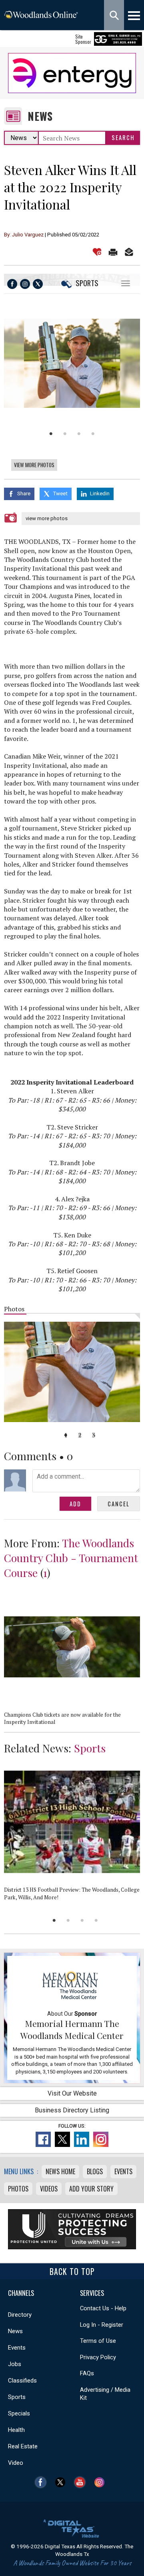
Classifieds (22, 2381)
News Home (60, 2171)
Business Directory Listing (72, 2110)
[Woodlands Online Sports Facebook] (12, 284)
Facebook (43, 2482)
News (40, 116)
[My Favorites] (97, 252)
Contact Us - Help (103, 2308)
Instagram (101, 2482)
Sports (87, 283)
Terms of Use (98, 2341)
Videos (49, 2189)
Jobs (15, 2364)
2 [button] (65, 434)
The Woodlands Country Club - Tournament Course (71, 1558)
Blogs (95, 2171)
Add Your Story (91, 2189)
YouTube (82, 2482)
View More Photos (34, 465)
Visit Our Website (72, 2093)
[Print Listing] (113, 252)
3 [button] (79, 434)
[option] (72, 363)
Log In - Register (102, 2325)
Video (16, 2463)
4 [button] (93, 434)
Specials (19, 2413)
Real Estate (23, 2446)
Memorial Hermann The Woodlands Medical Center (72, 2029)
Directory (20, 2315)
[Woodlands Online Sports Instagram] (25, 284)
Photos (18, 2189)
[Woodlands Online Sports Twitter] (38, 284)
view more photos (47, 518)
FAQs (87, 2373)
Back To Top (72, 2271)
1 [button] (51, 434)
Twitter (62, 2482)
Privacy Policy (98, 2357)
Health (16, 2430)
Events (123, 2171)
